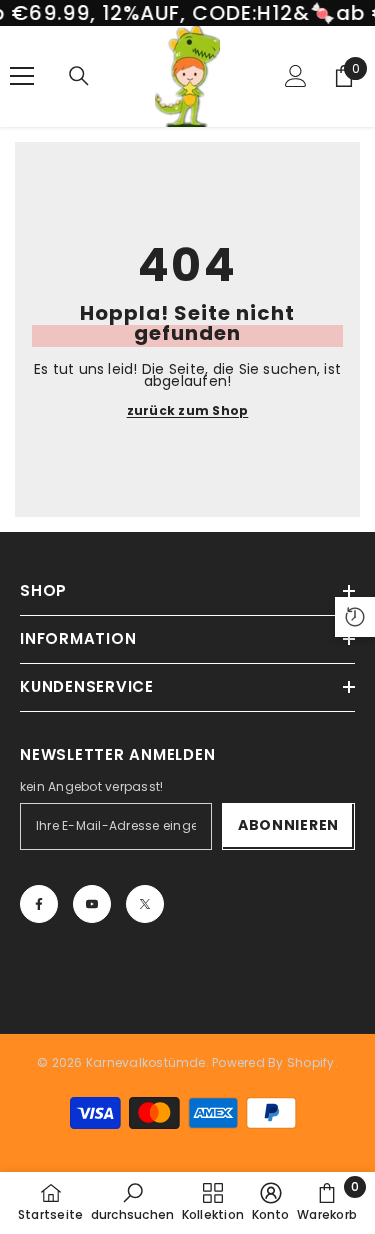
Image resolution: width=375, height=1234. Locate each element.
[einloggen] (296, 76)
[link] (133, 1202)
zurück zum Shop (188, 411)
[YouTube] (92, 904)
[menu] (22, 76)
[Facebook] (39, 904)
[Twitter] (145, 904)
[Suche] (79, 76)
